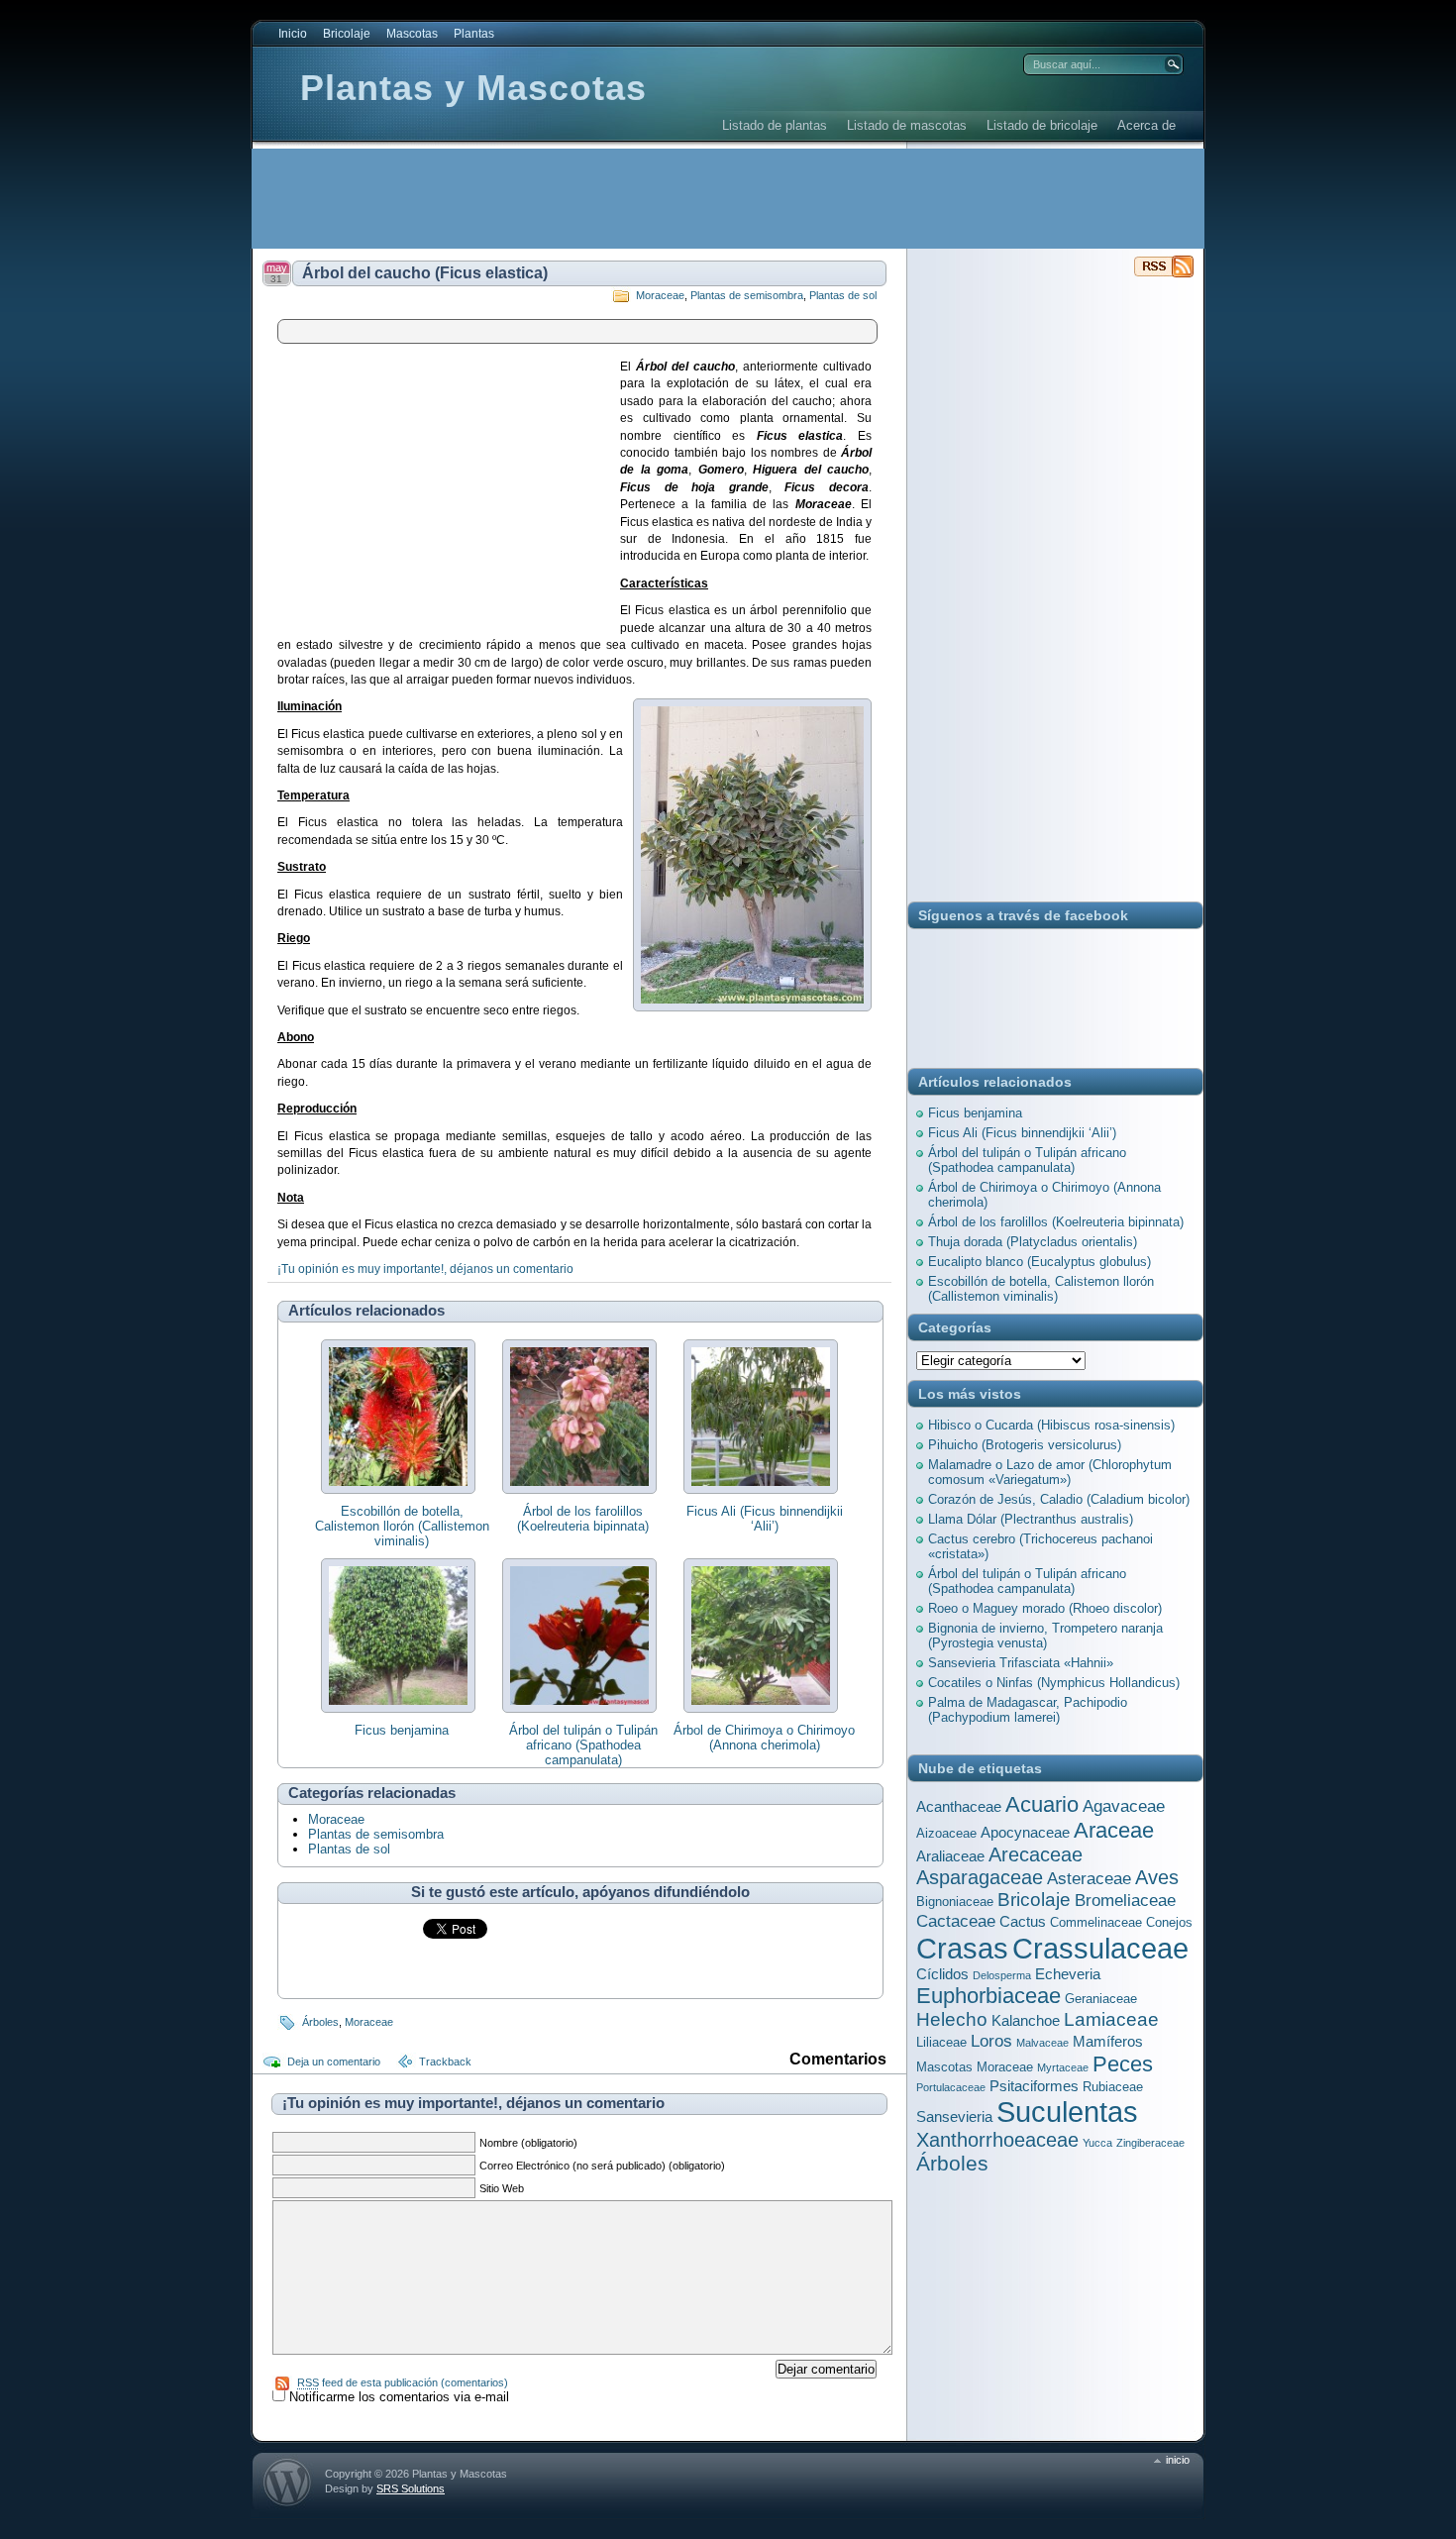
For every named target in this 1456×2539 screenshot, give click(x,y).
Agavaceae (1124, 1806)
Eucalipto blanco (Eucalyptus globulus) (1040, 1262)
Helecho (952, 2019)
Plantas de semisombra (747, 295)
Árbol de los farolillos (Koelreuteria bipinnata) (583, 1519)
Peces (1123, 2064)
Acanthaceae (959, 1806)
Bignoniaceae (955, 1902)
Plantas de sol (843, 295)
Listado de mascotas (907, 125)
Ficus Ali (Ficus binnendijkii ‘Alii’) (765, 1519)
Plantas (474, 34)
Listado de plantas (775, 125)
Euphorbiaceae (988, 1996)
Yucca (1097, 2143)
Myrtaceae (1063, 2067)
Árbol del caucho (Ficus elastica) (425, 273)
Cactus (1023, 1921)
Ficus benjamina (402, 1730)
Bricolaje (347, 34)
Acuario (1042, 1804)
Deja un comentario (334, 2062)
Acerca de (1146, 125)
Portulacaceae (951, 2087)
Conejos (1169, 1922)
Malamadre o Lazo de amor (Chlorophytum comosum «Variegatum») (1050, 1472)
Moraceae (660, 295)
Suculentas (1067, 2112)
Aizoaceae (946, 1833)
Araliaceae (950, 1856)
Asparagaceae (980, 1877)
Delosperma (1002, 1975)
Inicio (293, 34)
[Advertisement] (613, 198)
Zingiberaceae (1150, 2143)
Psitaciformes (1034, 2086)
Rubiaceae (1113, 2087)
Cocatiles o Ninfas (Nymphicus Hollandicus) (1054, 1683)
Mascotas (412, 34)
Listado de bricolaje (1042, 125)
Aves (1157, 1877)
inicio (1178, 2460)
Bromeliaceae (1125, 1900)
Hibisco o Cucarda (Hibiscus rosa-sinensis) (1051, 1425)
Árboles (320, 2022)
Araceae (1114, 1830)
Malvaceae (1042, 2043)
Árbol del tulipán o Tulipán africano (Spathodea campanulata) (583, 1745)
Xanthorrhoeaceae (997, 2140)
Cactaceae (956, 1921)
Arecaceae (1036, 1854)
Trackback (445, 2062)
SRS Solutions (411, 2488)
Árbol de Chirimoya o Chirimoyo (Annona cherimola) (764, 1738)
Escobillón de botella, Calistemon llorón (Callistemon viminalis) (402, 1526)
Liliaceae (941, 2042)
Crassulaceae (1100, 1948)
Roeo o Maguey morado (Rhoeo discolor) (1045, 1608)
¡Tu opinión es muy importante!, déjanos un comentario (425, 1269)
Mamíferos (1108, 2041)
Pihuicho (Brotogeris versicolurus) (1025, 1445)
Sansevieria (954, 2116)
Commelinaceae (1096, 1922)
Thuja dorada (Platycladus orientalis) (1033, 1242)
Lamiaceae (1111, 2019)
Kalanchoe (1026, 2020)
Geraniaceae (1101, 1999)
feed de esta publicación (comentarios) (403, 2382)
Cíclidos (942, 1974)
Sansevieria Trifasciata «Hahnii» (1021, 1663)
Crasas (962, 1948)
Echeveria (1068, 1974)
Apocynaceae (1025, 1832)
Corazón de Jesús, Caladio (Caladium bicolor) (1059, 1499)
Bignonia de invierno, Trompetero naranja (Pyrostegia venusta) (1045, 1636)
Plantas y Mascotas (473, 88)
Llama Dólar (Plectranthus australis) (1031, 1519)
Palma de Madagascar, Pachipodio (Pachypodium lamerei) (1028, 1710)
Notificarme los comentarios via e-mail (399, 2397)
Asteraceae (1089, 1878)
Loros (991, 2041)
